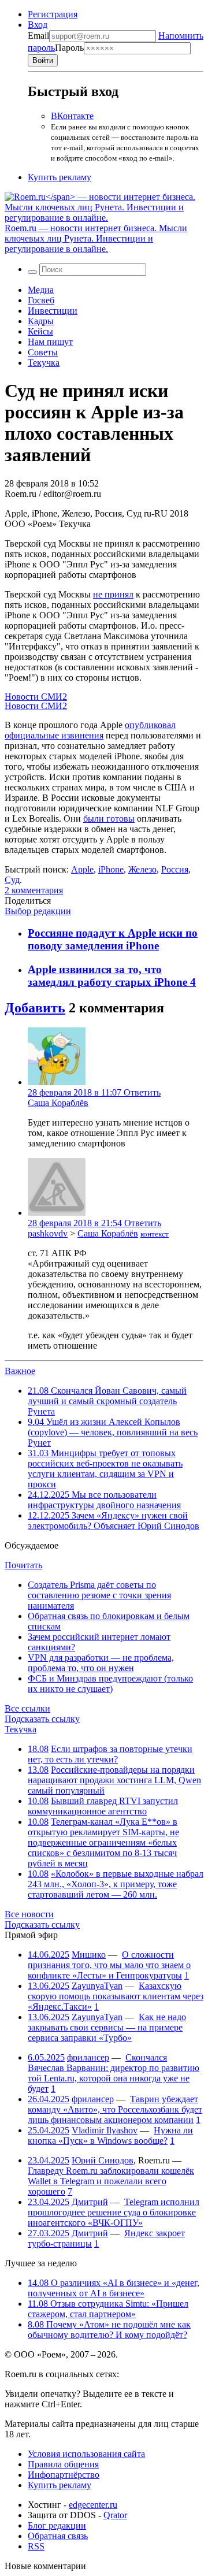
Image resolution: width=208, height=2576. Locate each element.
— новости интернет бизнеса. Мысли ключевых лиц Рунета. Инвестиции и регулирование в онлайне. (96, 238)
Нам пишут (50, 342)
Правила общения (63, 2464)
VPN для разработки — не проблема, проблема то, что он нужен (101, 1663)
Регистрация (53, 14)
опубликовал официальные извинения (90, 730)
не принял (113, 594)
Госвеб (41, 300)
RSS (36, 2546)
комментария (34, 890)
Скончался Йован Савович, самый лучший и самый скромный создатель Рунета (107, 1401)
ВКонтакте (72, 116)
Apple (82, 869)
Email (38, 36)
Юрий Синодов (103, 2160)
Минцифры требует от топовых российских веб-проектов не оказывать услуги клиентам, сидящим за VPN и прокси (105, 1469)
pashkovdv (48, 1233)
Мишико (89, 1955)
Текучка (44, 363)
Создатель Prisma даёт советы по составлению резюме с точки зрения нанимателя (99, 1595)
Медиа (41, 290)
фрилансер (88, 2057)
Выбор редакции (38, 911)
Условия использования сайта (86, 2454)
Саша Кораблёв (58, 1103)
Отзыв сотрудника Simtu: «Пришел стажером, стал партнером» (108, 2309)
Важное (20, 1371)
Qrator (115, 2515)
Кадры (41, 321)
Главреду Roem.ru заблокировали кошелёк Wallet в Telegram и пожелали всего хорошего (111, 2181)
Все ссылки (27, 1708)
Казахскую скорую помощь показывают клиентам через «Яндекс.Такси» (116, 1996)
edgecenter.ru (93, 2505)
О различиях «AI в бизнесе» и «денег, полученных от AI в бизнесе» (114, 2288)
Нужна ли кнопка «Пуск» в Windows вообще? (110, 2135)
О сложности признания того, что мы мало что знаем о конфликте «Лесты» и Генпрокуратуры (109, 1965)
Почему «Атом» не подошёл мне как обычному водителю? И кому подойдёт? (109, 2330)
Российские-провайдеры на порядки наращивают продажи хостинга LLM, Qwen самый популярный (114, 1780)
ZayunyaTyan (97, 1986)
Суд (12, 880)
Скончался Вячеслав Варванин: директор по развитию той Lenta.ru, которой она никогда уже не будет (114, 2073)
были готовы (109, 819)
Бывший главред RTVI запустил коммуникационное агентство (103, 1806)
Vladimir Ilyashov (105, 2130)
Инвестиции (53, 311)
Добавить (35, 1008)
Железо (142, 869)
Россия (175, 869)
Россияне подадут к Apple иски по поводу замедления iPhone (113, 939)
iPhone (111, 869)
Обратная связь (58, 2536)
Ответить (142, 1092)
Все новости (29, 1914)
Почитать (23, 1565)
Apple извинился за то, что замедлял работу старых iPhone (109, 976)
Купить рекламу (60, 177)
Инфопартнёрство (64, 2475)
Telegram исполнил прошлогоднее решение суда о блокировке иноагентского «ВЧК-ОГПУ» (114, 2212)
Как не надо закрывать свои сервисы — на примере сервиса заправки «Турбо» (107, 2027)
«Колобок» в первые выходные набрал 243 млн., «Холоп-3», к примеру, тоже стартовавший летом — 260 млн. (116, 1884)
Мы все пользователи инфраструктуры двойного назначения (104, 1500)
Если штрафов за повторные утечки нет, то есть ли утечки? (110, 1754)
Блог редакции (57, 2525)
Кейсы (40, 331)
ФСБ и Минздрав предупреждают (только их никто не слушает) (110, 1684)
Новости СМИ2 (36, 697)
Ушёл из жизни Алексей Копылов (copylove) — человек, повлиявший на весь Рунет (113, 1432)
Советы (43, 352)
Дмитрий (90, 2202)
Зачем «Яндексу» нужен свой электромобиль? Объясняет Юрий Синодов (114, 1521)
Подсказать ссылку (42, 1719)
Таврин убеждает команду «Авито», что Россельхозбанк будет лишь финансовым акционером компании (115, 2109)
